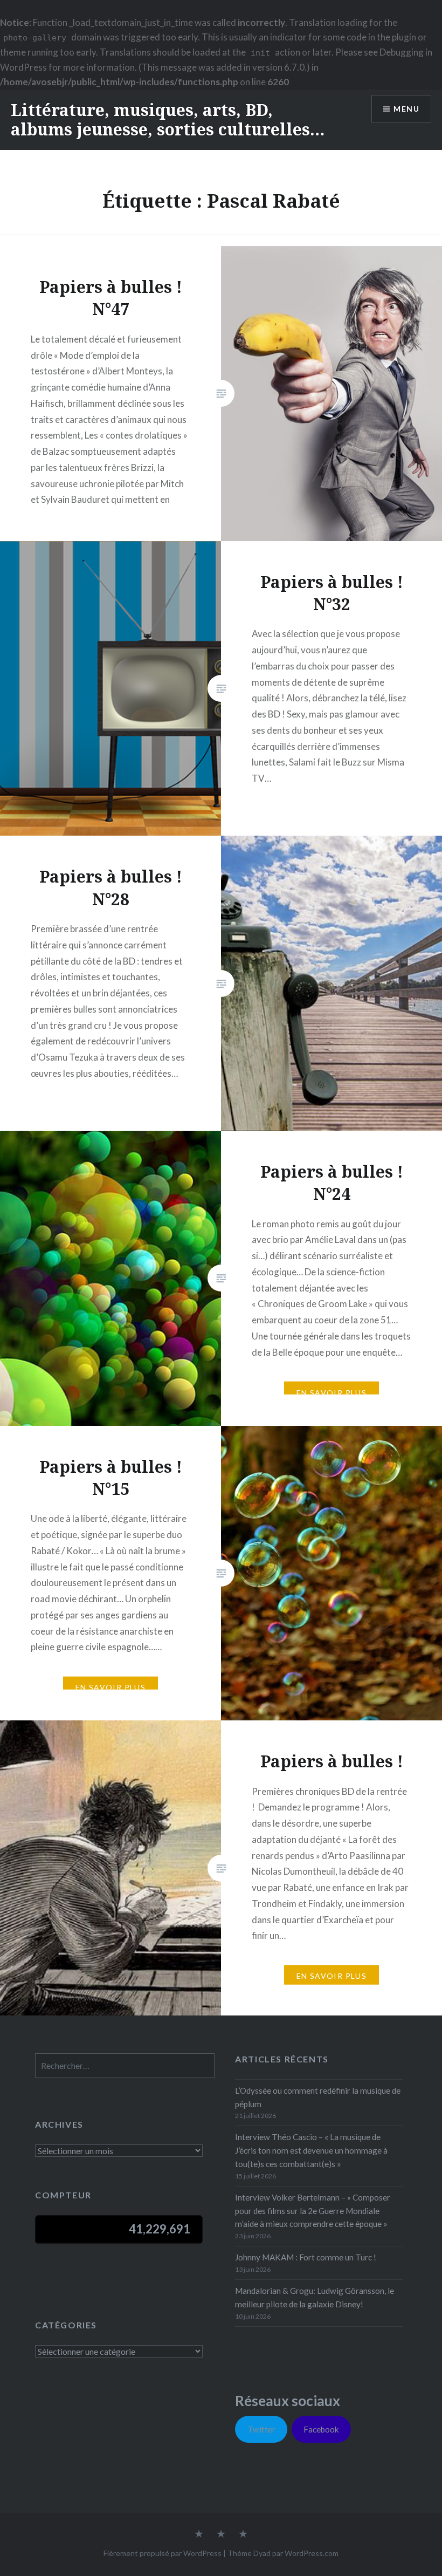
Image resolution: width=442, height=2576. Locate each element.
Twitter (261, 2429)
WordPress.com (312, 2553)
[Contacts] (199, 2534)
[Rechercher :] (125, 2066)
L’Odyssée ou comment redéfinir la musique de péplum (318, 2097)
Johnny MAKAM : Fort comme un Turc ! (306, 2257)
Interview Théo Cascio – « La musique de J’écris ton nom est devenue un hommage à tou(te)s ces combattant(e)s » (311, 2150)
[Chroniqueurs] (221, 2534)
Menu (406, 109)
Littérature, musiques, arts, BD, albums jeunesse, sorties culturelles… (168, 119)
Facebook (321, 2429)
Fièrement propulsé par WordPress (163, 2553)
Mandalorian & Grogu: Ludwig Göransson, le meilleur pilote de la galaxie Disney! (315, 2297)
